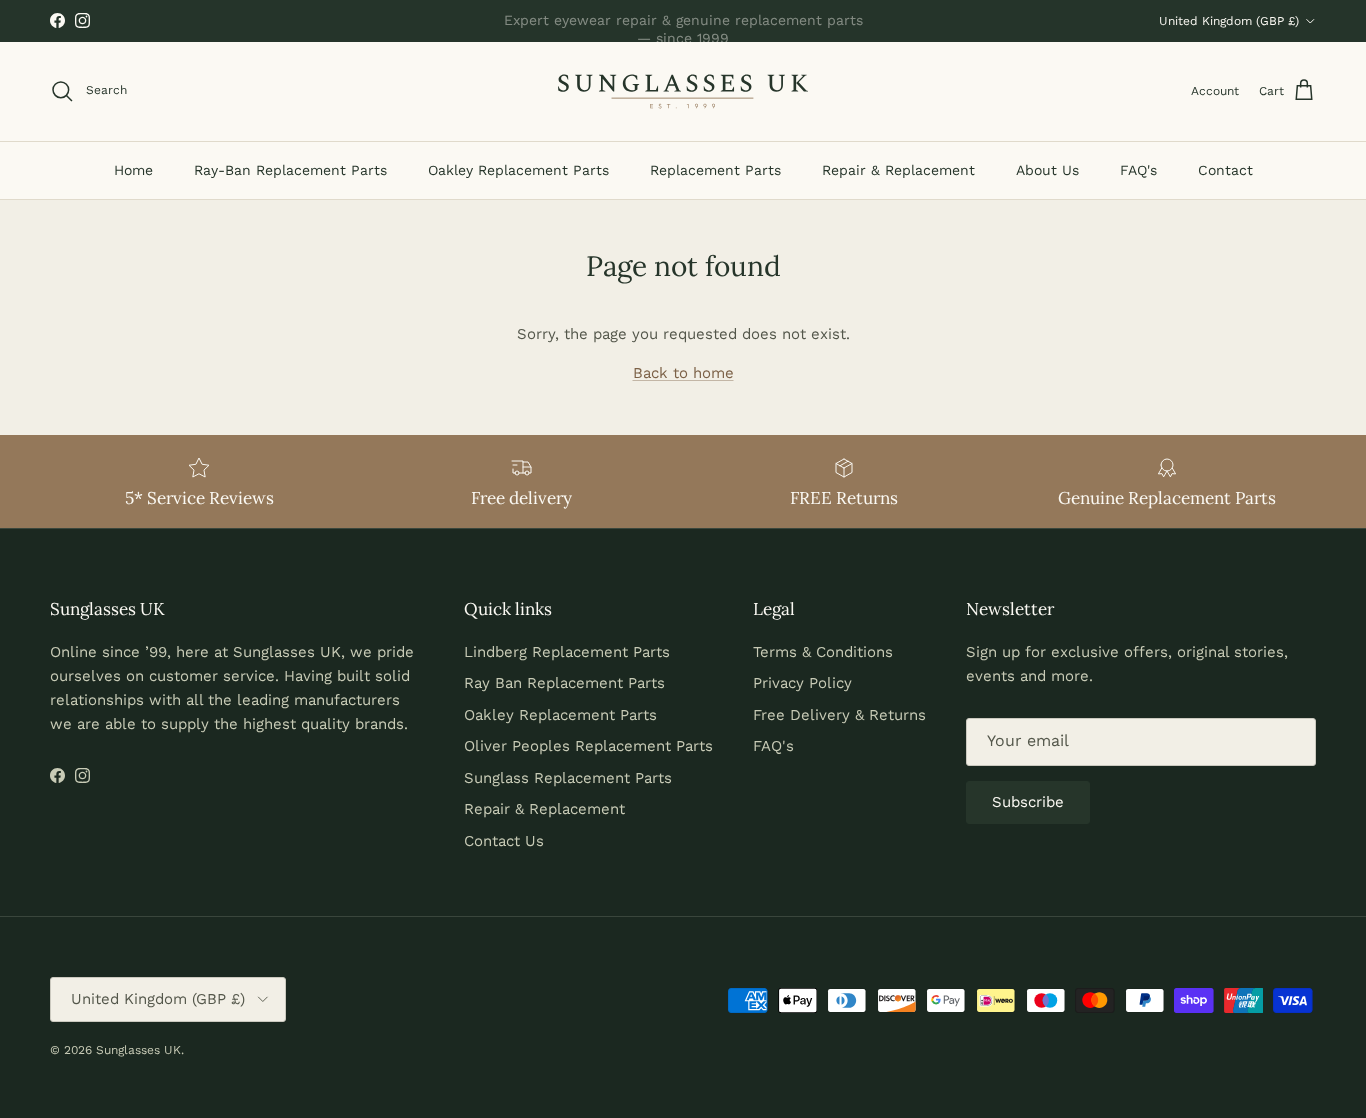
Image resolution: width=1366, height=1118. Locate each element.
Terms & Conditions (823, 652)
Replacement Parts (715, 170)
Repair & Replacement (898, 170)
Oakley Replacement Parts (518, 170)
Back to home (683, 373)
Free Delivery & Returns (839, 715)
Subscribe (1028, 802)
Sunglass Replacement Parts (568, 778)
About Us (1047, 170)
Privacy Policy (802, 683)
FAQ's (1138, 170)
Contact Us (504, 841)
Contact (1225, 170)
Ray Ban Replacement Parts (564, 683)
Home (133, 170)
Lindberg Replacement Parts (567, 652)
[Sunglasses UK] (683, 91)
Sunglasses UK (138, 1050)
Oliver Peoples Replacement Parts (588, 746)
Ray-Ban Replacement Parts (290, 170)
